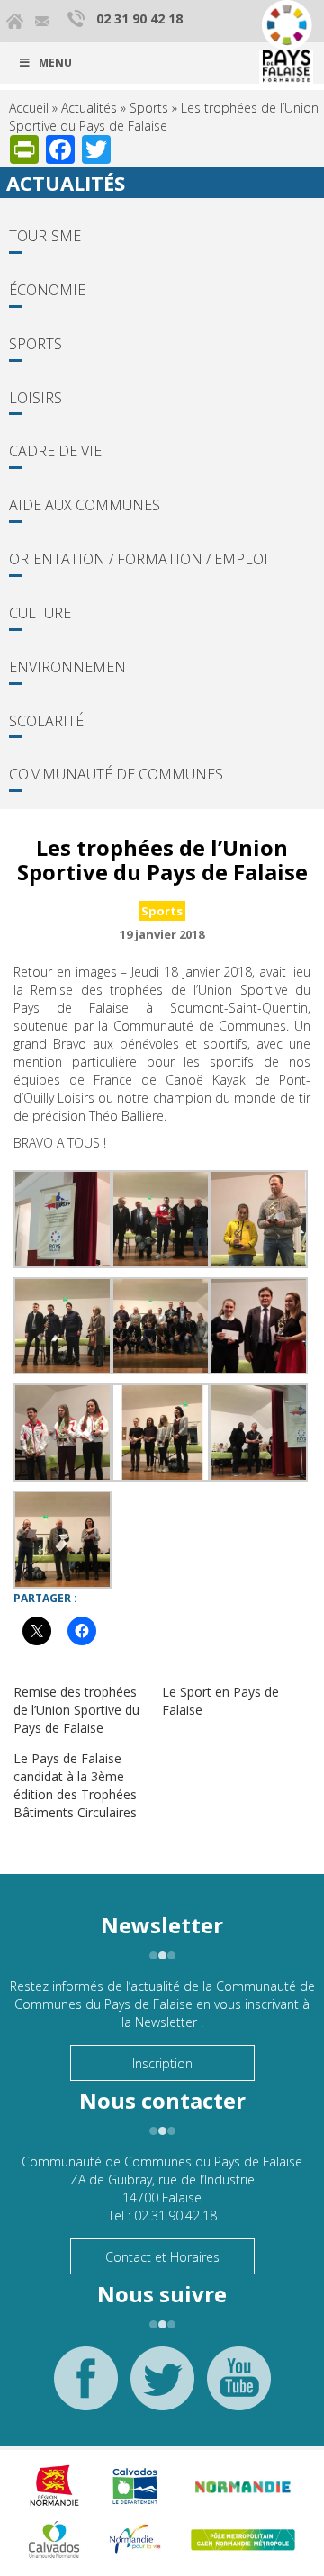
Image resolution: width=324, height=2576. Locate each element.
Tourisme (45, 236)
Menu (55, 63)
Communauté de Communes (116, 774)
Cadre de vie (55, 451)
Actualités (89, 108)
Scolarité (46, 721)
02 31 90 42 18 (139, 18)
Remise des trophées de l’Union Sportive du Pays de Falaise (76, 1710)
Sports (149, 108)
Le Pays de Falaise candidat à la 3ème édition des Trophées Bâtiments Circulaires (75, 1785)
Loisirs (36, 398)
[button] (63, 1219)
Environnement (72, 667)
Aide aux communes (85, 505)
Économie (47, 290)
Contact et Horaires (162, 2257)
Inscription (162, 2063)
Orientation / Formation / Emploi (139, 559)
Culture (40, 613)
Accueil (29, 108)
